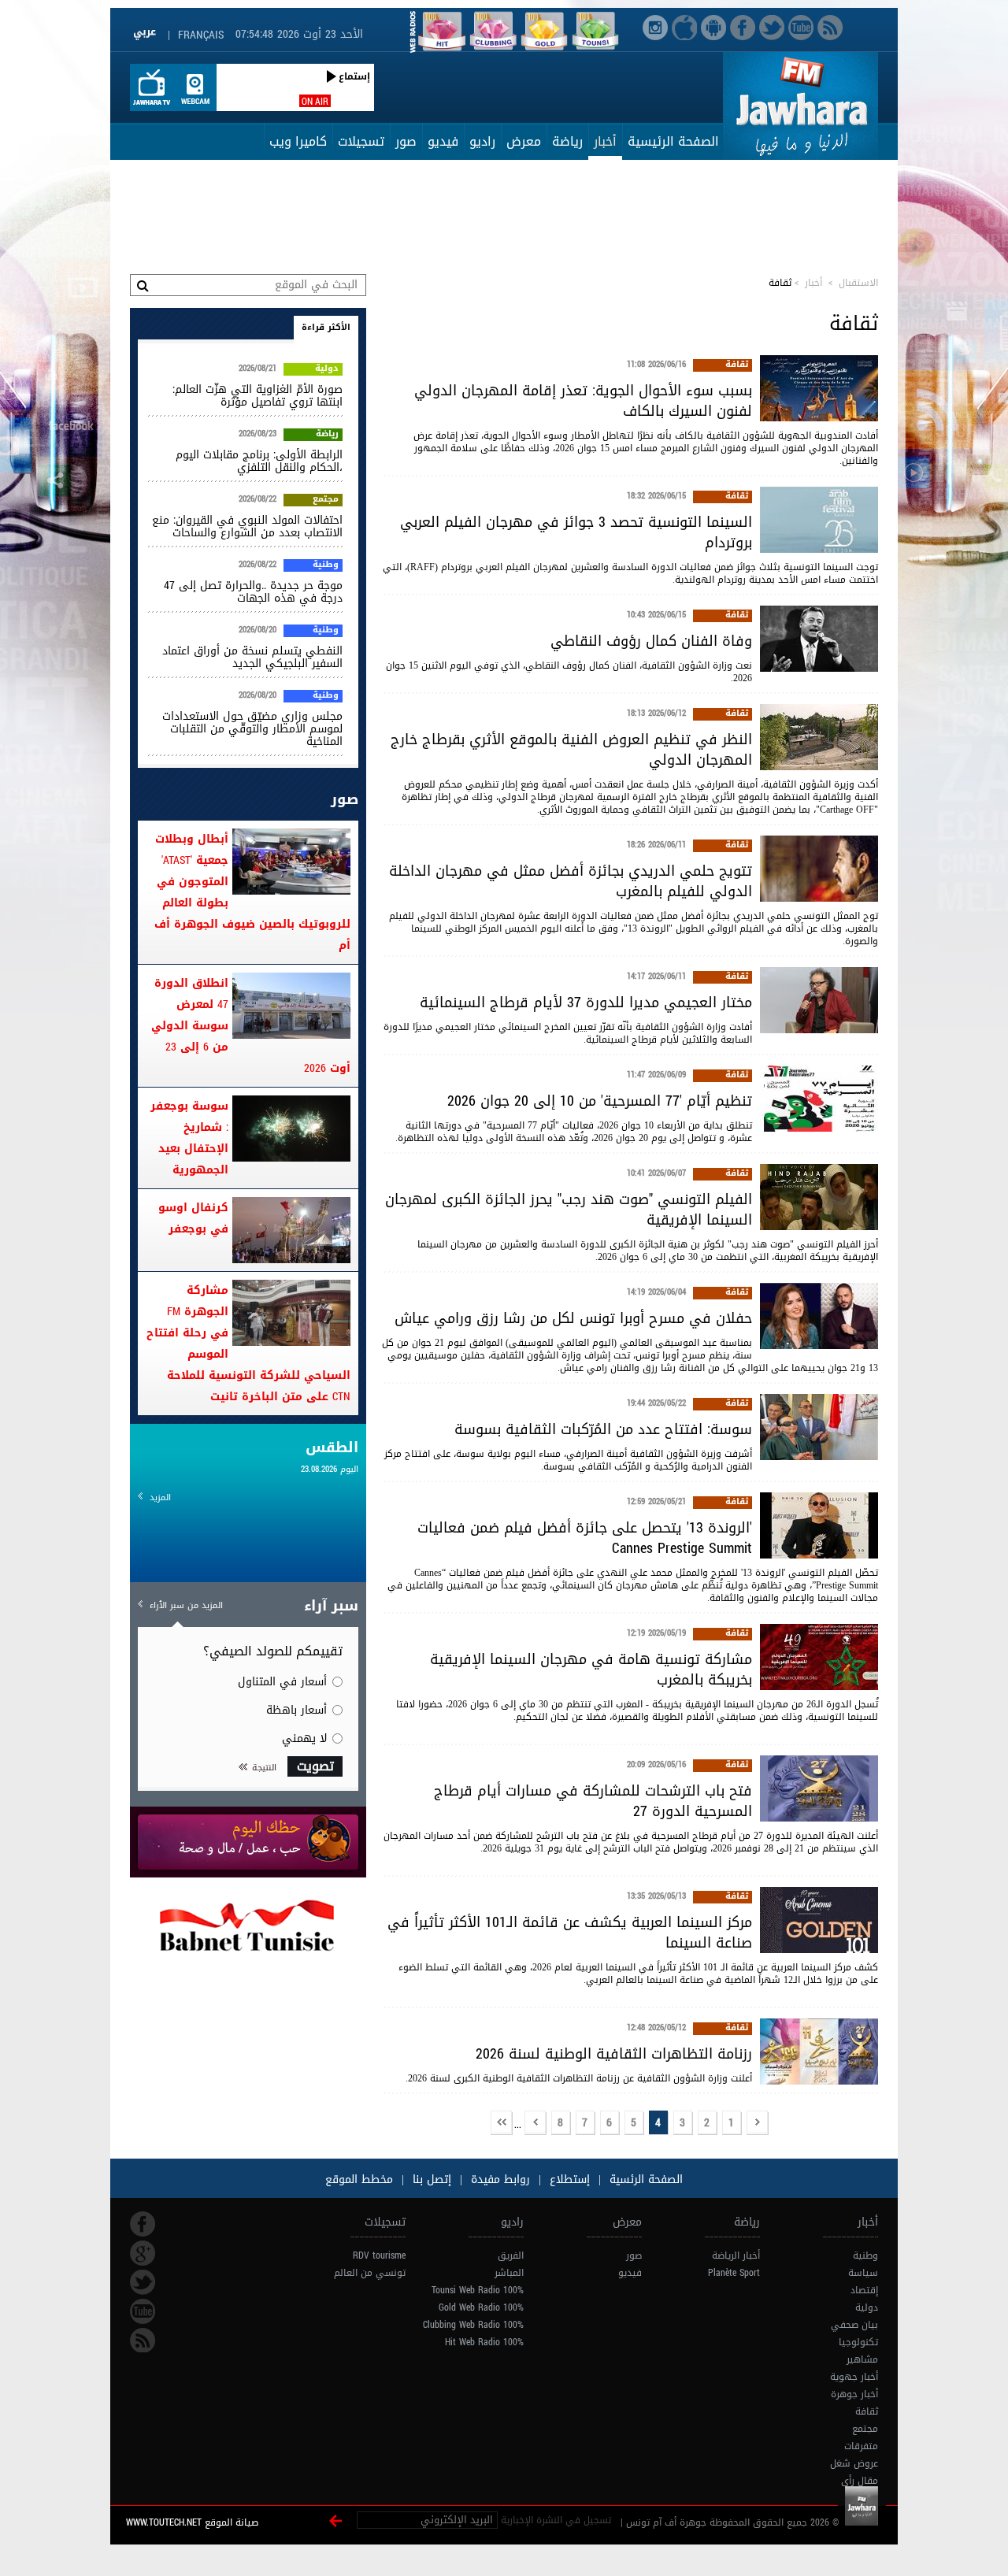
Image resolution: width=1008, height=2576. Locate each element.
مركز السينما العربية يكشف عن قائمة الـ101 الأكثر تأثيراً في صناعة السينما (570, 1933)
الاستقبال (858, 283)
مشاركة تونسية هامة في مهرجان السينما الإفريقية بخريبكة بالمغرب (591, 1670)
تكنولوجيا (858, 2342)
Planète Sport (734, 2273)
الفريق (511, 2255)
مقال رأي (860, 2481)
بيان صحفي (854, 2325)
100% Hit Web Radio (484, 2342)
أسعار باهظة (296, 1710)
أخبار (605, 141)
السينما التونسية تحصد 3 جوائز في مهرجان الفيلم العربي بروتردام (576, 532)
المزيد (160, 1497)
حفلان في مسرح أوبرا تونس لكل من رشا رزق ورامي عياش (573, 1318)
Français (201, 35)
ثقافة (737, 365)
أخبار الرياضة (736, 2255)
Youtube (143, 2311)
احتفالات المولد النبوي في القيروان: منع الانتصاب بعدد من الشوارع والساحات (247, 526)
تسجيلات (361, 141)
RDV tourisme (379, 2255)
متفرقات (861, 2446)
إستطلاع (568, 2179)
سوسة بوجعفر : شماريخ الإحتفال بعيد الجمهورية (189, 1138)
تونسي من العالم (370, 2273)
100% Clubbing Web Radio (473, 2325)
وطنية (326, 565)
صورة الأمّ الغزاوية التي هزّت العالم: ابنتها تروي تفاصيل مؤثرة (258, 396)
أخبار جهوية (854, 2377)
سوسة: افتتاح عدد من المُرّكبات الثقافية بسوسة (603, 1429)
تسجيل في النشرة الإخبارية (556, 2520)
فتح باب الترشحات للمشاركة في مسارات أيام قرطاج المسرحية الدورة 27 (593, 1801)
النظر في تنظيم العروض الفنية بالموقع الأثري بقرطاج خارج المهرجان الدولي (571, 750)
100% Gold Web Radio (481, 2307)
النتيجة (264, 1768)
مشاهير (862, 2359)
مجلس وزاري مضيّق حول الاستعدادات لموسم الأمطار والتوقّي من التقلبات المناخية (252, 729)
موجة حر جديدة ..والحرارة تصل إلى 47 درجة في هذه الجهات (253, 592)
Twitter (143, 2282)
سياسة (863, 2273)
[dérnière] (502, 2124)
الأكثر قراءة (326, 327)
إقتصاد (864, 2290)
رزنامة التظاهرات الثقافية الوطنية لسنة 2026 (614, 2054)
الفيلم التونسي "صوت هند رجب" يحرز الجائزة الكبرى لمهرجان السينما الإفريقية (569, 1210)
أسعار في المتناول (282, 1682)
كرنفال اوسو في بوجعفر (193, 1218)
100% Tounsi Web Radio (478, 2290)
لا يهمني (304, 1738)
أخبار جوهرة (854, 2394)
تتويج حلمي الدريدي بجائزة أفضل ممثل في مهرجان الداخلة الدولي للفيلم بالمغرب (571, 881)
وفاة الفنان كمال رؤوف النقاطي (651, 641)
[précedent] (758, 2124)
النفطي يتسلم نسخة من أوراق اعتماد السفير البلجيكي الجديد (252, 657)
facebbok (143, 2224)
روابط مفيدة (500, 2179)
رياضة (567, 141)
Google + (143, 2253)
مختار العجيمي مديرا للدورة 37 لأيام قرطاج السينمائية (586, 1003)
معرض (524, 141)
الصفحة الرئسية (644, 2179)
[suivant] (535, 2124)
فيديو (443, 141)
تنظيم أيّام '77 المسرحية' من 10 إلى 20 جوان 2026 (600, 1101)
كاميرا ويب (298, 141)
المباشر (509, 2273)
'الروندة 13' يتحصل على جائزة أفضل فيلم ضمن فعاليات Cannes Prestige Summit (585, 1538)
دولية (327, 369)
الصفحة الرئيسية (673, 141)
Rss (143, 2341)
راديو (482, 141)
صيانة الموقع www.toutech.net (192, 2522)
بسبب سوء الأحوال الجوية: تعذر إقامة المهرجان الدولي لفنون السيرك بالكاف (583, 401)
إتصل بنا (430, 2179)
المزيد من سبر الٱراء (186, 1605)
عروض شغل (854, 2463)
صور (406, 141)
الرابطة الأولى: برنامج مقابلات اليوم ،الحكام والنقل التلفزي (259, 461)
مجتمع (326, 500)
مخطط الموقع (359, 2179)
